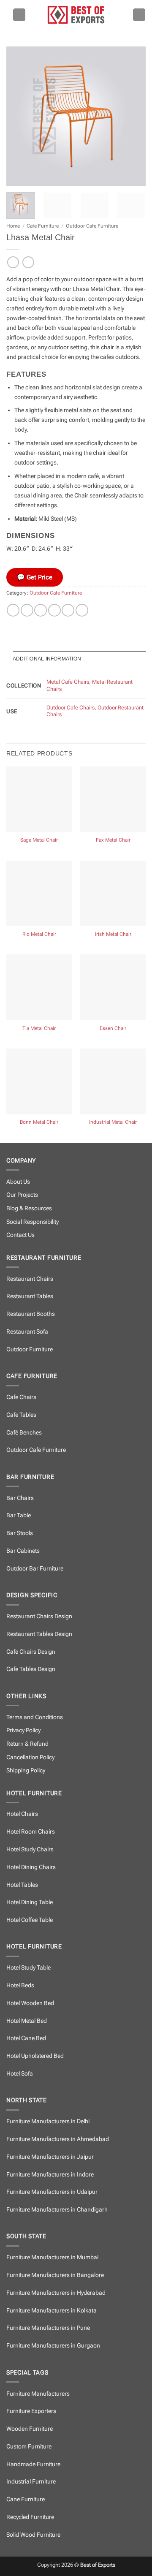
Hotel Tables (22, 1885)
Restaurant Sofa (27, 1332)
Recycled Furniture (30, 2517)
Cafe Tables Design (31, 1669)
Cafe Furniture (43, 226)
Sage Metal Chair (39, 840)
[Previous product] (28, 262)
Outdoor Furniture (30, 1349)
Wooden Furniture (30, 2429)
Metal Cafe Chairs (68, 682)
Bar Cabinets (23, 1551)
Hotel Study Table (28, 1968)
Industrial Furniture (31, 2482)
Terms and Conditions (35, 1717)
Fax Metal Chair (113, 840)
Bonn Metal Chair (39, 1122)
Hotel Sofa (20, 2074)
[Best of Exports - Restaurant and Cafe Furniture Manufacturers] (76, 15)
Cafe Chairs (21, 1397)
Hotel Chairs (22, 1814)
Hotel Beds (20, 1985)
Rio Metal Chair (39, 934)
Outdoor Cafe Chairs (71, 708)
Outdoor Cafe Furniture (92, 226)
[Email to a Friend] (54, 610)
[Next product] (13, 262)
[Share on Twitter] (41, 610)
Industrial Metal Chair (113, 1122)
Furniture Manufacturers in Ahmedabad (58, 2139)
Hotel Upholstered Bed (35, 2056)
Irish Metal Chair (113, 934)
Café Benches (24, 1433)
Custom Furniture (29, 2447)
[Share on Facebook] (27, 610)
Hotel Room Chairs (31, 1832)
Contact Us (20, 1235)
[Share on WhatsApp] (13, 610)
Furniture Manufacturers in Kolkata (52, 2311)
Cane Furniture (26, 2499)
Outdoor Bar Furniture (35, 1569)
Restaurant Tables (30, 1296)
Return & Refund (27, 1744)
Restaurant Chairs (30, 1279)
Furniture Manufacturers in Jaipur (50, 2157)
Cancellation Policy (30, 1757)
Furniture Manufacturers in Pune (48, 2328)
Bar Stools (20, 1533)
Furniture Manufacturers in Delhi (48, 2121)
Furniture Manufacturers (38, 2394)
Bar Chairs (20, 1498)
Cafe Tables (21, 1415)
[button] (19, 15)
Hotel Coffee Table (30, 1920)
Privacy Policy (23, 1730)
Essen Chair (113, 1028)
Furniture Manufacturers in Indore (50, 2175)
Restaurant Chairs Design (39, 1616)
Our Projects (22, 1195)
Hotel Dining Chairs (31, 1867)
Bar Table (19, 1515)
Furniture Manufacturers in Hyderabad (56, 2293)
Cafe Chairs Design (31, 1652)
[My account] (139, 15)
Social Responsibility (33, 1222)
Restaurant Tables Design (39, 1634)
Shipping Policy (26, 1770)
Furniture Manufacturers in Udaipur (52, 2192)
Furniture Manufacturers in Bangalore (55, 2275)
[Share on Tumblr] (82, 610)
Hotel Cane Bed (26, 2038)
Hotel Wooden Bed (30, 2003)
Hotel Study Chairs (30, 1849)
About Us (18, 1182)
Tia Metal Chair (39, 1028)
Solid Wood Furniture (33, 2535)
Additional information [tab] (47, 659)
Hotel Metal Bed (27, 2021)
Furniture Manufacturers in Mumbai (52, 2257)
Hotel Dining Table (30, 1902)
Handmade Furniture (33, 2464)
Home (13, 226)
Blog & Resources (29, 1208)
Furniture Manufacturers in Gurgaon (53, 2346)
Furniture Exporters (31, 2411)
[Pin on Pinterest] (68, 610)
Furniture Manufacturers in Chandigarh (57, 2210)
